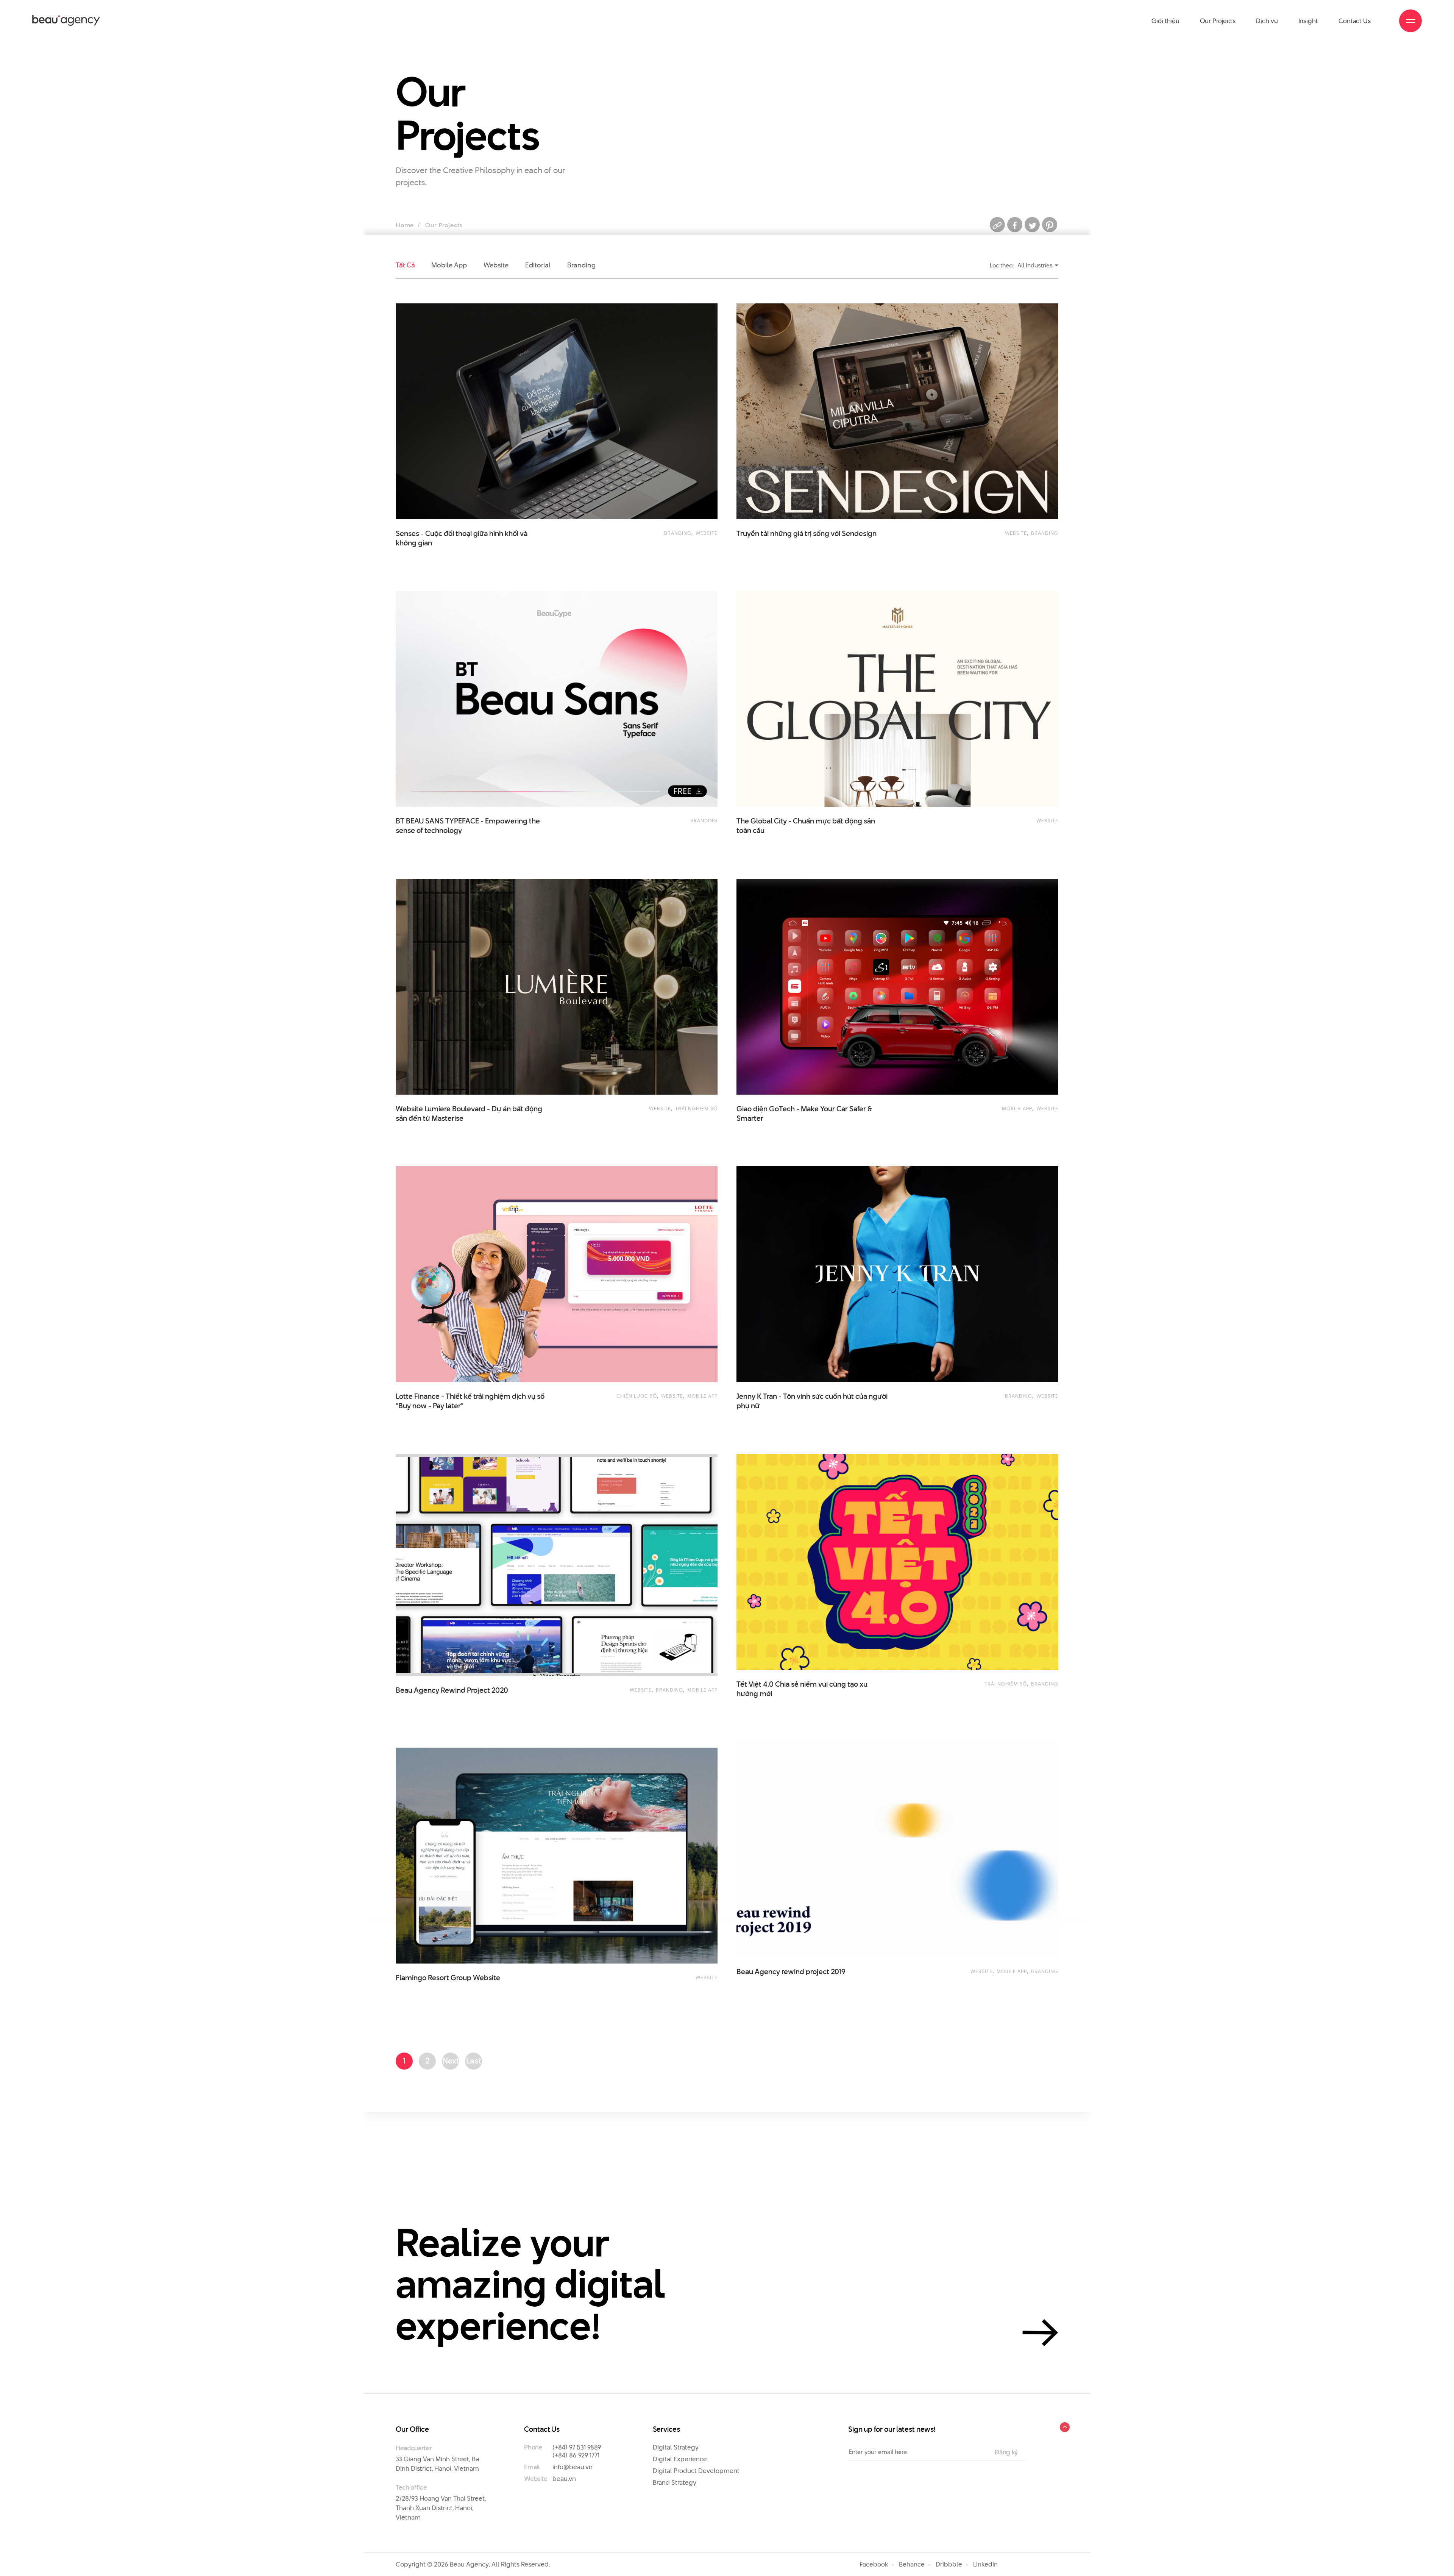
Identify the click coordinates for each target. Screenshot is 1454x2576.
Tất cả (405, 265)
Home (405, 225)
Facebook (874, 2564)
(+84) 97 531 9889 (577, 2447)
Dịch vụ (1267, 21)
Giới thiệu (1165, 21)
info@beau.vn (573, 2467)
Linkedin (985, 2564)
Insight (1308, 21)
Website (496, 265)
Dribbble (949, 2564)
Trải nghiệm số (696, 1108)
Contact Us (1355, 21)
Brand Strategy (675, 2482)
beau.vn (564, 2479)
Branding (581, 265)
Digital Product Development (696, 2471)
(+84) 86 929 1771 (576, 2455)
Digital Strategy (676, 2447)
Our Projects (1218, 21)
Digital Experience (680, 2459)
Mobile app (449, 265)
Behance (912, 2564)
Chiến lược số (637, 1396)
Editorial (538, 265)
